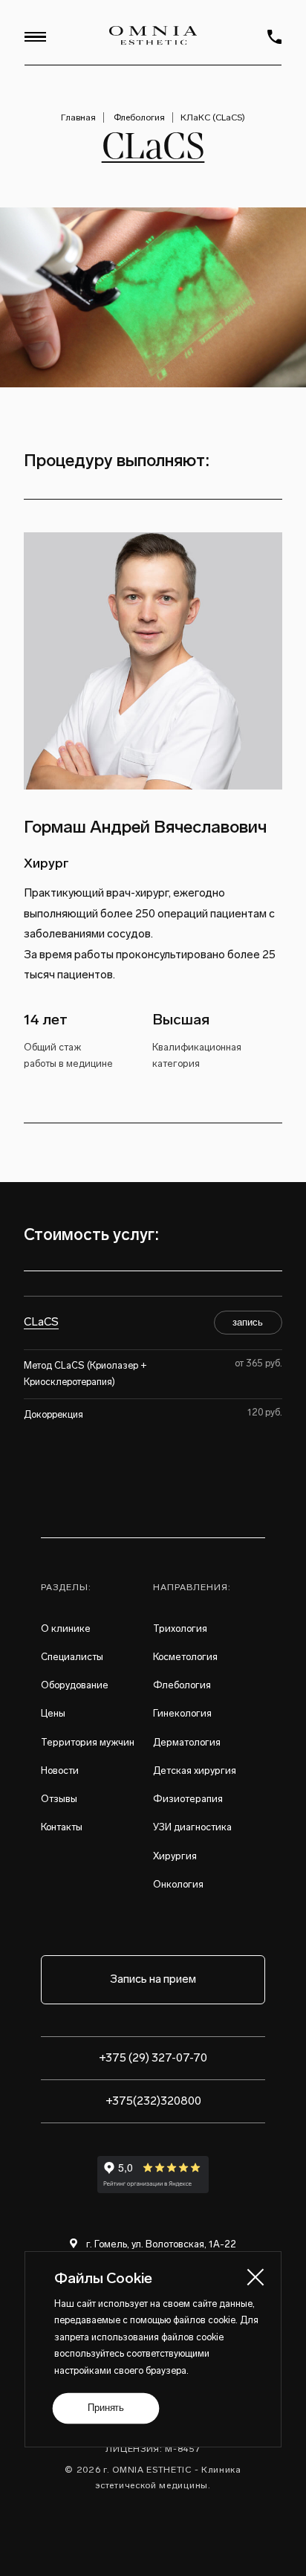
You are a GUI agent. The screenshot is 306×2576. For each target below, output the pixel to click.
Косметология (185, 1657)
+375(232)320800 (153, 2101)
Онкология (178, 1884)
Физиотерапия (188, 1799)
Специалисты (72, 1657)
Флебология (139, 117)
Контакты (62, 1827)
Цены (53, 1713)
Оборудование (75, 1685)
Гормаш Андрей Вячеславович (145, 827)
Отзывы (59, 1799)
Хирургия (175, 1856)
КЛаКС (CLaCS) (213, 117)
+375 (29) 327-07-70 (153, 2058)
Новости (60, 1770)
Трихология (180, 1628)
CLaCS (41, 1322)
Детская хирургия (195, 1770)
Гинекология (182, 1713)
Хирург (46, 863)
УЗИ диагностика (192, 1827)
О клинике (66, 1628)
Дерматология (187, 1742)
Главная (78, 117)
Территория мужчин (88, 1742)
